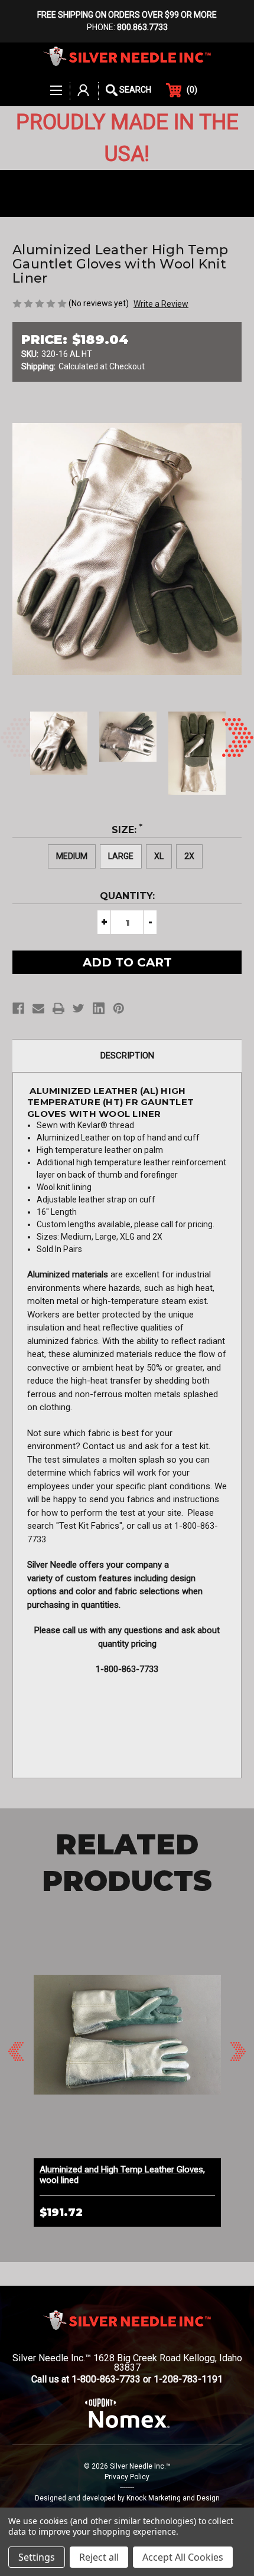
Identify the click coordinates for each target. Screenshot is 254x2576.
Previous (16, 738)
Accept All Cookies (183, 2557)
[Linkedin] (99, 1008)
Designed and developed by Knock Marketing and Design (127, 2498)
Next (238, 738)
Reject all (99, 2557)
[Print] (58, 1008)
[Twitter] (79, 1008)
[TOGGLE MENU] (57, 84)
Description (127, 1056)
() (192, 90)
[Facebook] (18, 1008)
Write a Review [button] (161, 304)
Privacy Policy (127, 2477)
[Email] (38, 1008)
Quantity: (127, 896)
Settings (37, 2557)
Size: (127, 829)
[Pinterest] (119, 1008)
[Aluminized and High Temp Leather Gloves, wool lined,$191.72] (127, 2035)
